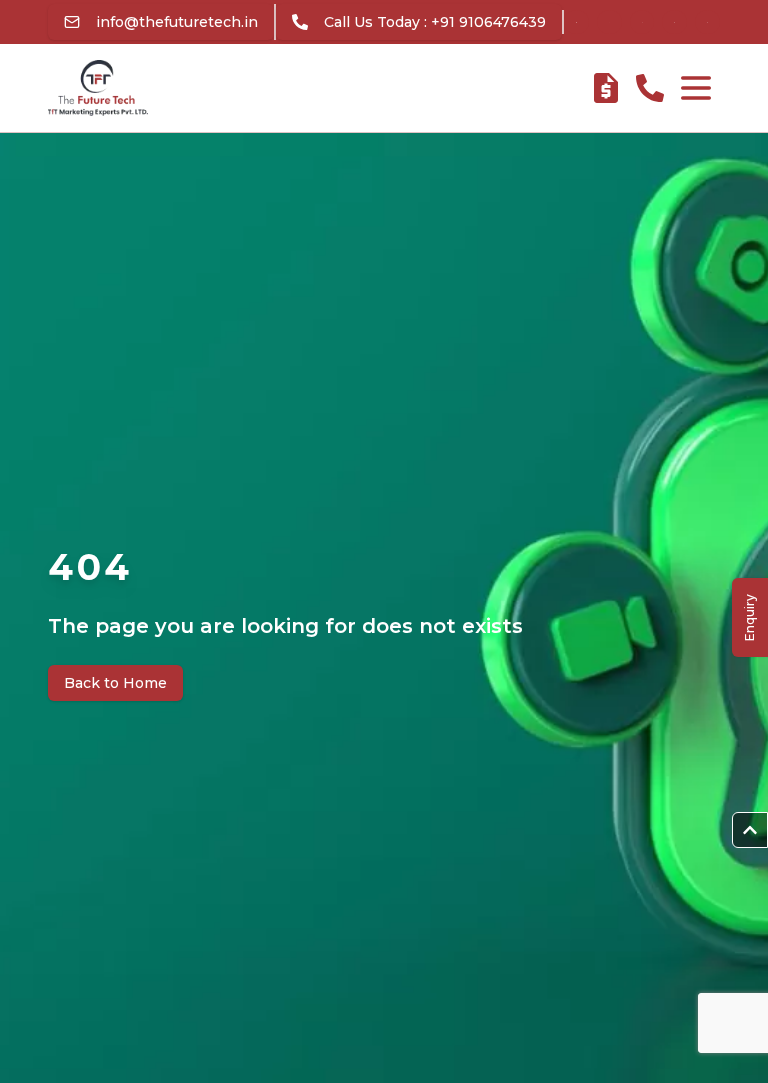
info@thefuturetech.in (177, 22)
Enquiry (749, 617)
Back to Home (115, 683)
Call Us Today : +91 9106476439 (435, 22)
